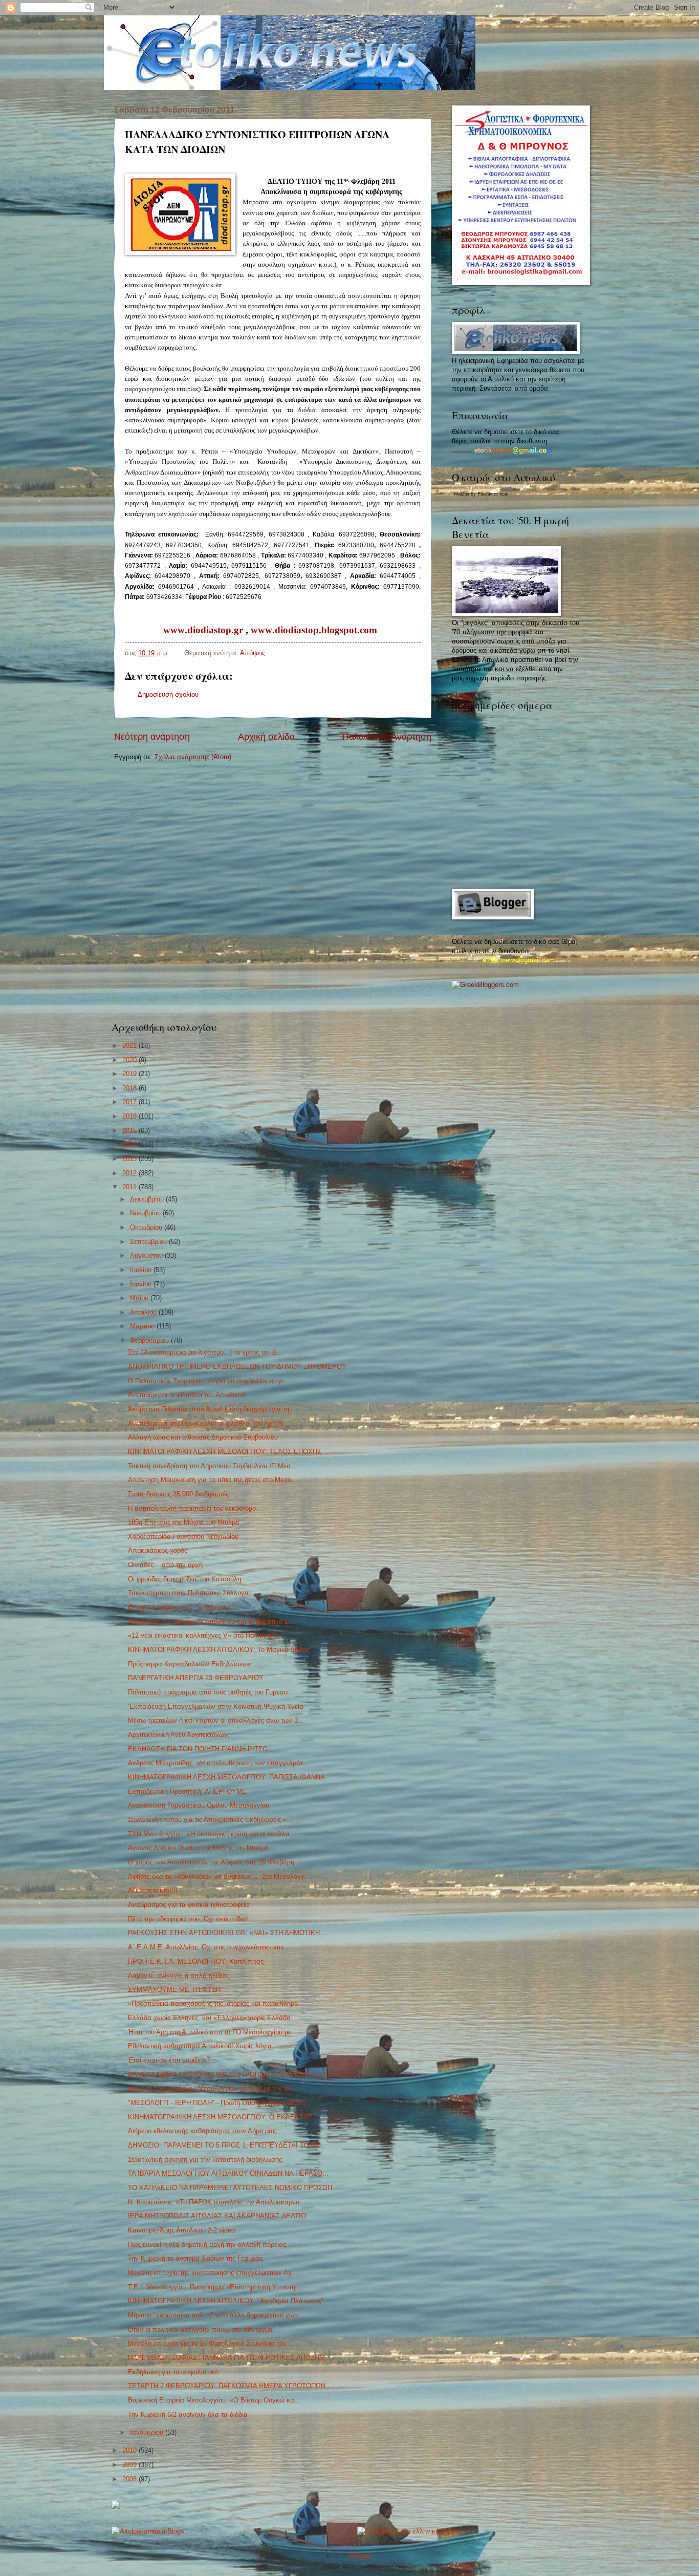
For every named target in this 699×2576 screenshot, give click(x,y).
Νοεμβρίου (146, 1213)
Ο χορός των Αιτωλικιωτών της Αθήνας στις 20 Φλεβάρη (211, 1862)
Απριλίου (144, 1312)
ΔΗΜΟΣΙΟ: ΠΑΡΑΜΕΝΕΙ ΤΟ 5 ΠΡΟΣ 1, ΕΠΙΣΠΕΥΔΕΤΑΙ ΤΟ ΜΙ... (226, 2145)
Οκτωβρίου (147, 1227)
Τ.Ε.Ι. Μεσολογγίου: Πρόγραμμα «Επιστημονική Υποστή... (215, 2287)
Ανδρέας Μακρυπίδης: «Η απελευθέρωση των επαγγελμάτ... (219, 1763)
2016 (130, 1116)
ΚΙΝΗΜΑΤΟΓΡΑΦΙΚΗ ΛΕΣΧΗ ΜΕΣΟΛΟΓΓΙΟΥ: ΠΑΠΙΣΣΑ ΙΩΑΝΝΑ (226, 1777)
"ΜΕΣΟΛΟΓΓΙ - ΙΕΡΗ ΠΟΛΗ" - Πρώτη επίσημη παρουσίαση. (217, 2103)
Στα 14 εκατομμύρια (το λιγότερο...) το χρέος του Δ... (205, 1352)
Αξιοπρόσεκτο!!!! (153, 1890)
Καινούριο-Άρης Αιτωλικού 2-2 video (181, 2230)
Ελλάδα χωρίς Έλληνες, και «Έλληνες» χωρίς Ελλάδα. (210, 2018)
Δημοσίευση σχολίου (168, 694)
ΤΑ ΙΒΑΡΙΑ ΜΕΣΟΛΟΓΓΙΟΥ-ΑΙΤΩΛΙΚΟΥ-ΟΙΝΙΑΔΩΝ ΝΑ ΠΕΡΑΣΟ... (228, 2173)
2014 (130, 1144)
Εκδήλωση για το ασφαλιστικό (173, 2372)
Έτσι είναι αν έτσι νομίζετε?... (172, 2060)
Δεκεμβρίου (148, 1199)
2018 (130, 1088)
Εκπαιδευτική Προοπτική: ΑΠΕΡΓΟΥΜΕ (187, 1791)
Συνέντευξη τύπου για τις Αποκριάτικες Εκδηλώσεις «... (210, 1820)
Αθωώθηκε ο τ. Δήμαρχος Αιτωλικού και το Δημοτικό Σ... (211, 1622)
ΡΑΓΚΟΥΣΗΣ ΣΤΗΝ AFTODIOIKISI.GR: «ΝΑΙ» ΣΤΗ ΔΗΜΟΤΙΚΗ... (227, 1933)
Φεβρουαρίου (150, 1340)
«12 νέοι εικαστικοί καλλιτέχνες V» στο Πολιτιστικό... (206, 1635)
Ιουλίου (142, 1270)
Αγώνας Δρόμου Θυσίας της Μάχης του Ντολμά (198, 1848)
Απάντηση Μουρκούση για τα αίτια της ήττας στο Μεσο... (213, 1480)
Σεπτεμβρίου (149, 1242)
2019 (130, 1074)
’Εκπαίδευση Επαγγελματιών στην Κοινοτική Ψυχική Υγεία (216, 1706)
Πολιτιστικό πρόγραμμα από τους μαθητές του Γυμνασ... (211, 1692)
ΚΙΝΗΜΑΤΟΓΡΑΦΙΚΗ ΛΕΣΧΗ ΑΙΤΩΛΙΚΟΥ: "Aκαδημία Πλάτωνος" (226, 2301)
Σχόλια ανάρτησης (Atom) (193, 757)
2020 (130, 1060)
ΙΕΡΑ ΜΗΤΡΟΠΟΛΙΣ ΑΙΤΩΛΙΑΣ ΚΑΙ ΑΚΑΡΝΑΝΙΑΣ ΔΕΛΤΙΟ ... (221, 2216)
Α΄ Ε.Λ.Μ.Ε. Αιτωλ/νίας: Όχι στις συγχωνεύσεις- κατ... (209, 1947)
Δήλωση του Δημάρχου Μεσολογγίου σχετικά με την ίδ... (212, 2088)
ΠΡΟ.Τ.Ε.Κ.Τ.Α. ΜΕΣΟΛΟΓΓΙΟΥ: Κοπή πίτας (196, 1961)
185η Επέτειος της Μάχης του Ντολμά (184, 1522)
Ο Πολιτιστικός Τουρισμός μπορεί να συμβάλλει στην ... (210, 1381)
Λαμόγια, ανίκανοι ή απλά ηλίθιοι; (179, 1975)
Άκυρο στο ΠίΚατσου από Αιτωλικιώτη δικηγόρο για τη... (212, 1409)
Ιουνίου (142, 1284)
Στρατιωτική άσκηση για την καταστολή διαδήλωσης (205, 2160)
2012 (130, 1173)
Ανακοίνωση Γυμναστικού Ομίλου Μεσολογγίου (199, 1805)
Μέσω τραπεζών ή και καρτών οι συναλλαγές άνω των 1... (216, 1720)
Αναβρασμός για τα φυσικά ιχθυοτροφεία (189, 1905)
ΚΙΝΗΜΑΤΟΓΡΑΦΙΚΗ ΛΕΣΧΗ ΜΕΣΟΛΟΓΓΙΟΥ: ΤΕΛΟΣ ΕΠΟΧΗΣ (225, 1452)
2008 (130, 2479)
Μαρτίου (143, 1326)
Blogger (360, 2556)
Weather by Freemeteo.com (481, 494)
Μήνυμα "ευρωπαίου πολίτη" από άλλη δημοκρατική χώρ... (216, 2315)
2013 (130, 1159)
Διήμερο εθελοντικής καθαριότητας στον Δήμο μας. (203, 2131)
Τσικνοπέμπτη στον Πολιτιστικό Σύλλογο (188, 1593)
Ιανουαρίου (148, 2432)
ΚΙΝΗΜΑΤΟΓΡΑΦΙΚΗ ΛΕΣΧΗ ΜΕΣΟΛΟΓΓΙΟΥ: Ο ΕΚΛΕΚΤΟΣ (220, 2117)
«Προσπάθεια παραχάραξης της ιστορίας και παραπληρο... (216, 2003)
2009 (130, 2465)
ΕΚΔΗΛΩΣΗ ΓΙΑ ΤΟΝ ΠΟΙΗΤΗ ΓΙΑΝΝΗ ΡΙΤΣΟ (198, 1749)
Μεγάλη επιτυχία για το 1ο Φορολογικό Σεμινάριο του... (210, 2343)
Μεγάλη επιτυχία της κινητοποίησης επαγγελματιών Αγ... (213, 2273)
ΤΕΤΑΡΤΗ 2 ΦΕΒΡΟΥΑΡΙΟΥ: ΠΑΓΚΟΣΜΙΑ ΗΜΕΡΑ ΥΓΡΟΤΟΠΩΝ (227, 2386)
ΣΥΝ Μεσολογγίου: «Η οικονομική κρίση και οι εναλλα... (212, 1834)
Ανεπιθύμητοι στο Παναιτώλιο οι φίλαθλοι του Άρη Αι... (209, 1423)
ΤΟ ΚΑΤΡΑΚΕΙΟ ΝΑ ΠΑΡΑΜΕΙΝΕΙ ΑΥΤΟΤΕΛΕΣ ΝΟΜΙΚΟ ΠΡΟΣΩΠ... (233, 2188)
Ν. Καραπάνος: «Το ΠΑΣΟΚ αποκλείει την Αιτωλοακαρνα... (217, 2202)
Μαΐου (140, 1298)
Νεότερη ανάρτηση (152, 737)
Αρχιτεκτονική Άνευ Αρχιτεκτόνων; (179, 1735)
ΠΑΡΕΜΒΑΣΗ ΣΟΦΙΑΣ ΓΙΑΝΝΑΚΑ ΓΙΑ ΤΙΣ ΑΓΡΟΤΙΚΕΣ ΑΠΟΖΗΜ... (230, 2358)
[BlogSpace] (116, 2507)
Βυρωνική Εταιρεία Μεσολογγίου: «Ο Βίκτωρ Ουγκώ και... (215, 2400)
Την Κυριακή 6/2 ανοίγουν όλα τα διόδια (188, 2414)
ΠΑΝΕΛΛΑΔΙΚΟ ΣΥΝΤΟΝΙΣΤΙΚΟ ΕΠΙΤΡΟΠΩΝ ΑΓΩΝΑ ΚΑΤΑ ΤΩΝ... (231, 2075)
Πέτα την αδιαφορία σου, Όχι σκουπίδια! (188, 1919)
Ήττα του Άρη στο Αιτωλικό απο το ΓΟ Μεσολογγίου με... (213, 2032)
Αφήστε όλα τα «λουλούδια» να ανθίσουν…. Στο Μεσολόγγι (217, 1876)
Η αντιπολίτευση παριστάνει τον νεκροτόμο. (193, 1508)
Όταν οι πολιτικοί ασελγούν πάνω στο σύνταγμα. (201, 2330)
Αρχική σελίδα (266, 737)
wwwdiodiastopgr (203, 630)
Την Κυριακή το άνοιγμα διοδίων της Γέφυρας (195, 2258)
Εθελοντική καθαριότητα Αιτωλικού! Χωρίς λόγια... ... (207, 2046)
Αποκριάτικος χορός (158, 1550)
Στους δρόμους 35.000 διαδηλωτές (178, 1494)
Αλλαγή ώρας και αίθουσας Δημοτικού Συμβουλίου (203, 1437)
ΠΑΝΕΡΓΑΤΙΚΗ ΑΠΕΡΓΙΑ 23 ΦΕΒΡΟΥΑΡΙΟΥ (196, 1678)
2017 (130, 1102)
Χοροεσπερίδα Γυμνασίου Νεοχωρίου (183, 1537)
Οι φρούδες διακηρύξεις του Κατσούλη (184, 1579)
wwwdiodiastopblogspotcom (314, 630)
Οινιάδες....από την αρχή (165, 1565)
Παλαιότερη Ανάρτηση (387, 737)
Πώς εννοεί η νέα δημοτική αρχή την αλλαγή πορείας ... (211, 2245)
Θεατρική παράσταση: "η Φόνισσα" (180, 1607)
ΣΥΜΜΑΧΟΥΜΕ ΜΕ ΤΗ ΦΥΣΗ (174, 1990)
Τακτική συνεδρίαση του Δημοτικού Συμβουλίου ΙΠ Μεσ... (212, 1466)
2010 (130, 2450)
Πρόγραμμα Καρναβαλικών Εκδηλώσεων (190, 1664)
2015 (130, 1131)
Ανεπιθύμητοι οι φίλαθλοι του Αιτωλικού (187, 1395)
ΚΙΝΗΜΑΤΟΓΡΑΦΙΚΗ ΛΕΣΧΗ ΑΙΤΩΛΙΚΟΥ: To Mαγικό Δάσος (219, 1650)
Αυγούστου (147, 1255)
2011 (130, 1187)
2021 (130, 1046)
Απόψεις (253, 653)
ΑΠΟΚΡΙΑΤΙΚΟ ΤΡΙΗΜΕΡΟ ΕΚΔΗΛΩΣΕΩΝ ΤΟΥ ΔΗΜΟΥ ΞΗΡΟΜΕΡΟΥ (237, 1367)
